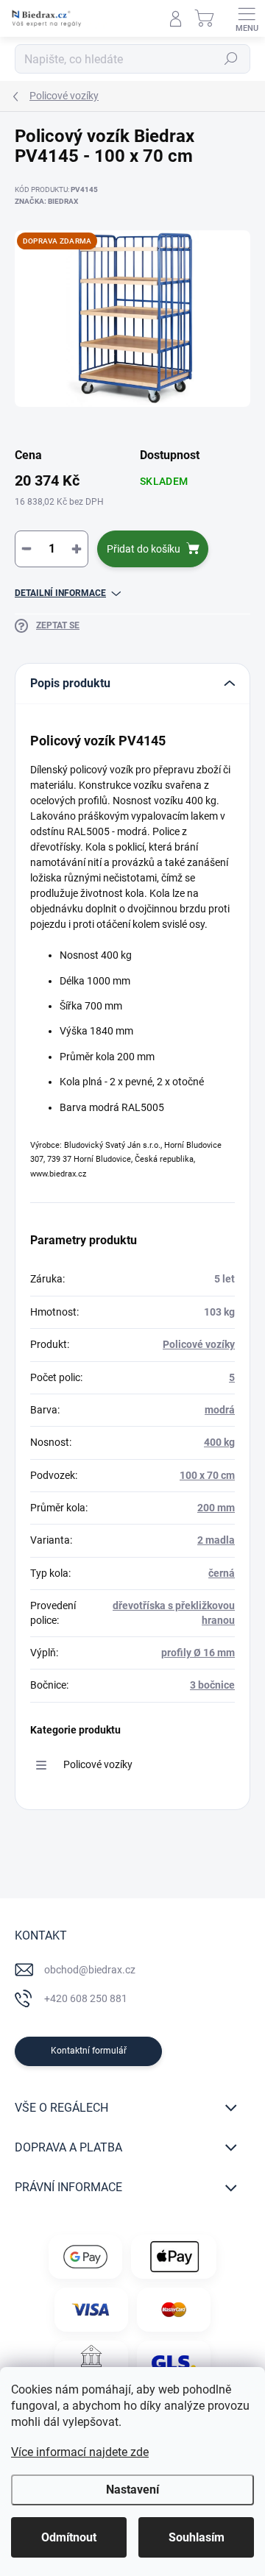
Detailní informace (60, 593)
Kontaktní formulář (89, 2051)
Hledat (231, 59)
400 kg (219, 1442)
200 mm (216, 1508)
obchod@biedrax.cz (90, 1970)
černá (222, 1573)
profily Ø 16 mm (198, 1653)
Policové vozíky (199, 1344)
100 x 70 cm (207, 1475)
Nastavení (132, 2490)
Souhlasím (197, 2537)
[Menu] (247, 18)
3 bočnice (212, 1685)
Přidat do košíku (144, 549)
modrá (220, 1410)
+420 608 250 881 (86, 1998)
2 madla (216, 1540)
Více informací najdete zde (80, 2452)
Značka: (46, 201)
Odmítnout (69, 2537)
